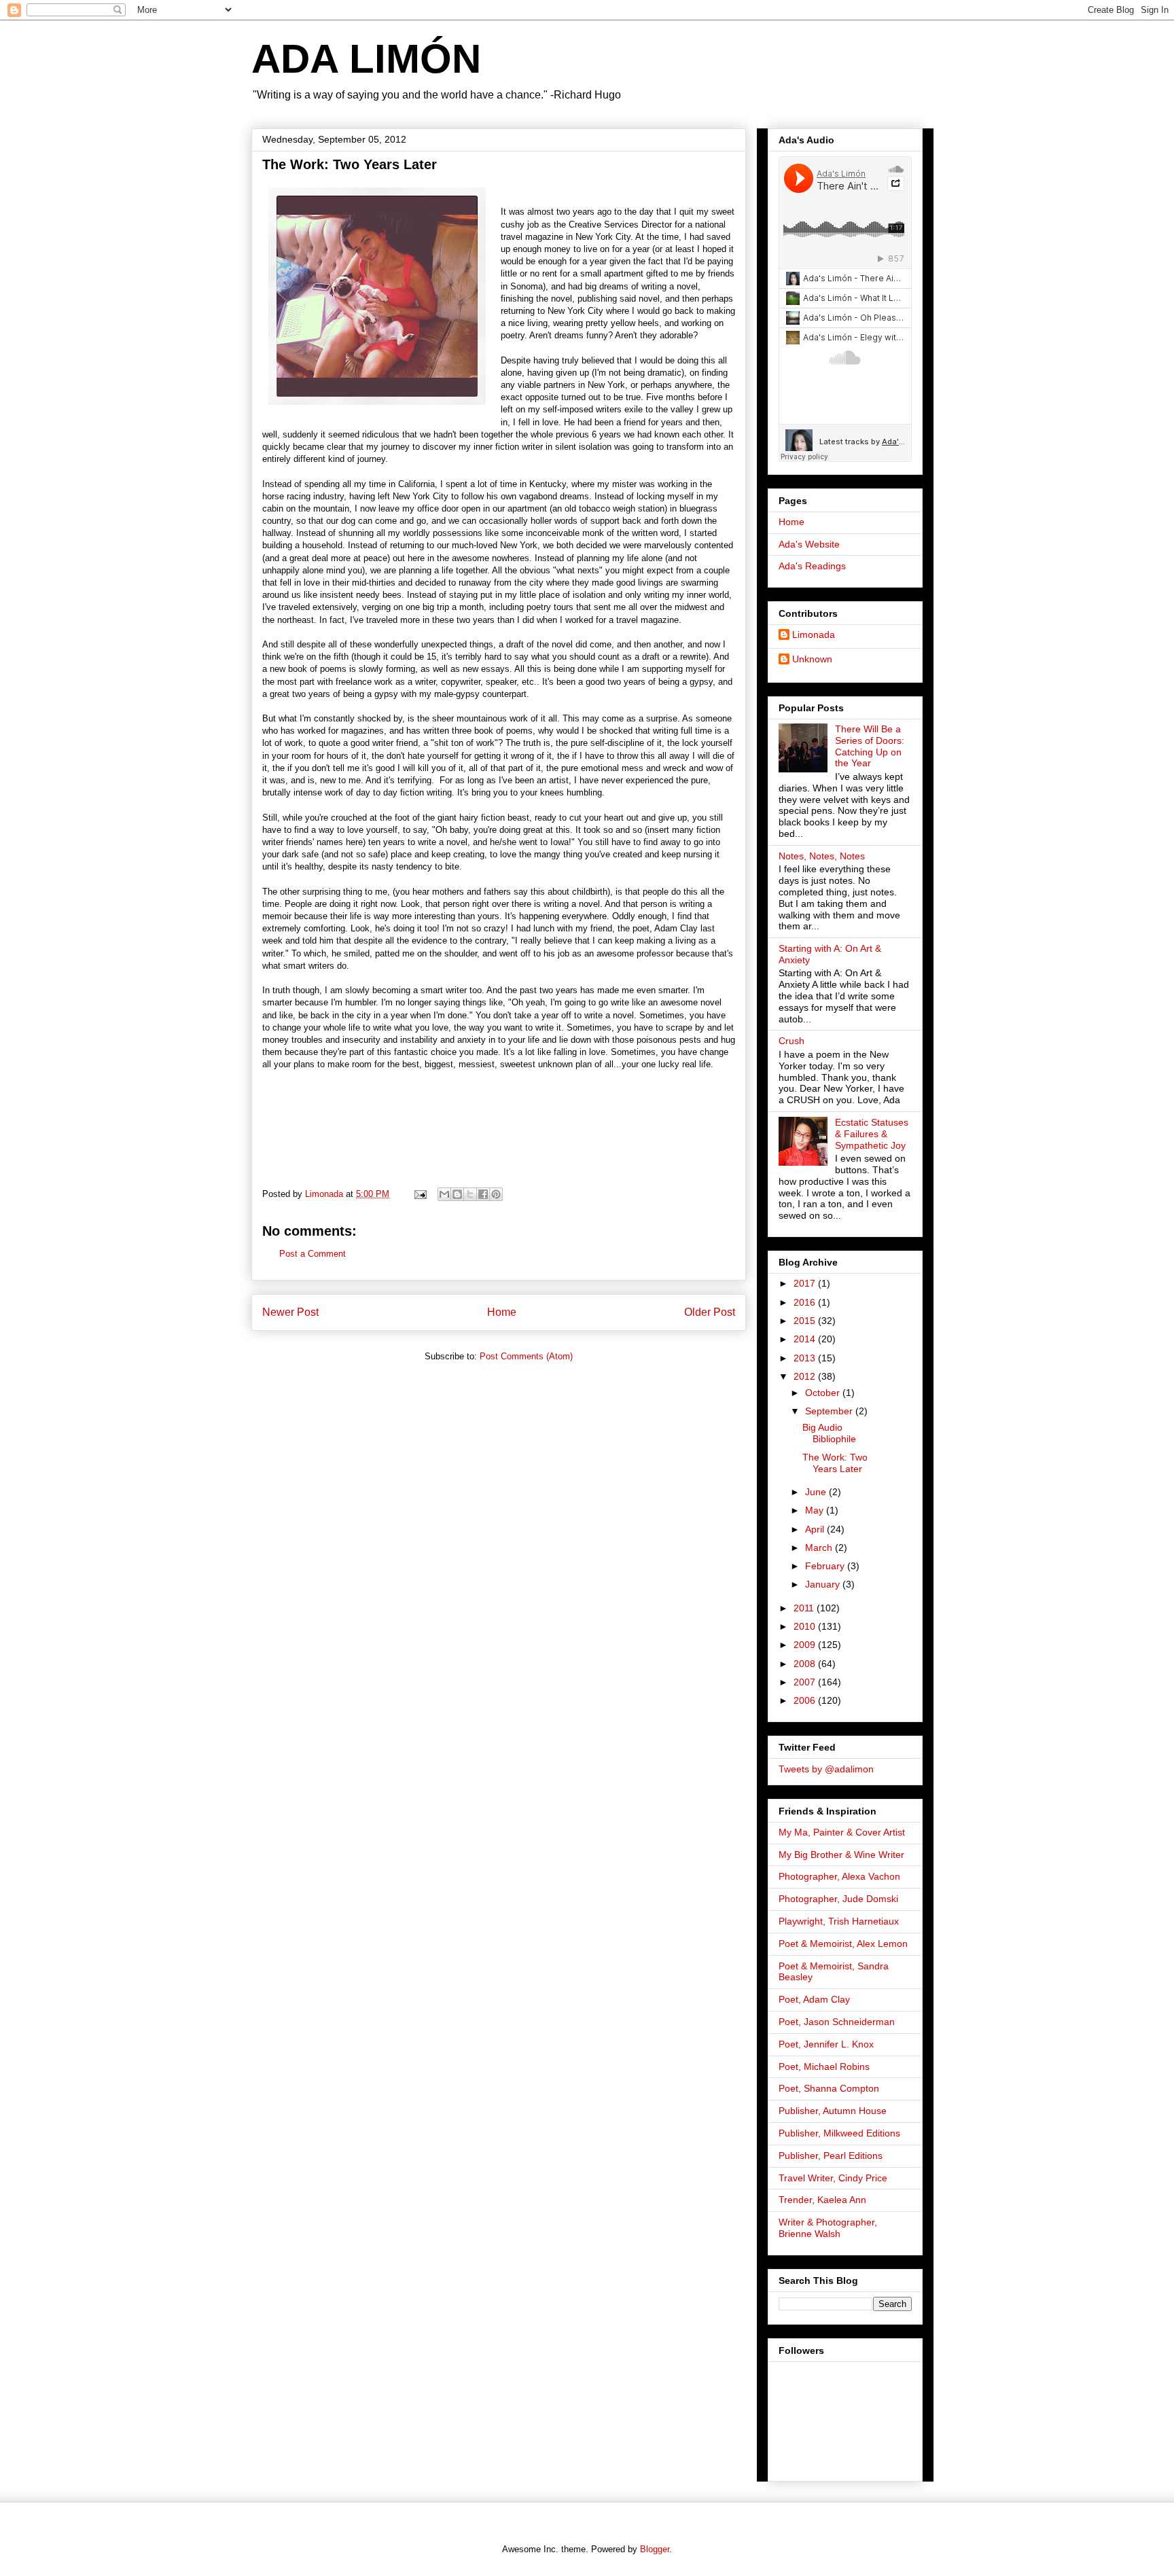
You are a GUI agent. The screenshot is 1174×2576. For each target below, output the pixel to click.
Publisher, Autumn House (833, 2111)
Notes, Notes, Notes (822, 856)
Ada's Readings (812, 566)
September (830, 1411)
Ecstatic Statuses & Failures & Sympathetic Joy (872, 1134)
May (816, 1510)
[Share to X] (470, 1194)
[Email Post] (420, 1194)
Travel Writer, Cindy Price (833, 2178)
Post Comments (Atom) (526, 1356)
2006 (806, 1700)
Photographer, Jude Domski (838, 1899)
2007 (806, 1682)
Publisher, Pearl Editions (831, 2155)
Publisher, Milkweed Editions (839, 2133)
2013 (806, 1358)
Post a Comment (313, 1254)
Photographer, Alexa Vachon (839, 1876)
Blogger (655, 2549)
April (816, 1529)
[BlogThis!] (457, 1194)
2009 (806, 1645)
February (826, 1566)
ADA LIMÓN (366, 59)
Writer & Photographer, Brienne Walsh (828, 2228)
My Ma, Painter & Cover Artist (842, 1832)
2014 (806, 1339)
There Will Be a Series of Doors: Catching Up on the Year (870, 746)
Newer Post (290, 1312)
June (817, 1492)
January (824, 1584)
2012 (806, 1376)
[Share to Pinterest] (496, 1194)
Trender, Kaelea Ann (822, 2200)
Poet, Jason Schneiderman (837, 2022)
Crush (791, 1041)
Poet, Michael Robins (824, 2067)
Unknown (812, 659)
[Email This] (444, 1194)
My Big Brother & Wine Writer (841, 1855)
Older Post (710, 1312)
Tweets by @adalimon (826, 1769)
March (820, 1548)
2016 (806, 1302)
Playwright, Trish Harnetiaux (839, 1921)
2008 (806, 1664)
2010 (806, 1626)
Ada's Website (809, 544)
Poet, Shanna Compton (829, 2088)
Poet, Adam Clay (814, 1999)
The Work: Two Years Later (835, 1463)
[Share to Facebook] (483, 1194)
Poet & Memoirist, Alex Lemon (843, 1944)
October (824, 1393)
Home (502, 1312)
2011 (805, 1608)
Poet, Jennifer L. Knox (826, 2044)
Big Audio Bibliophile (829, 1433)
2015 (806, 1321)
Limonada (814, 634)
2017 (806, 1283)
